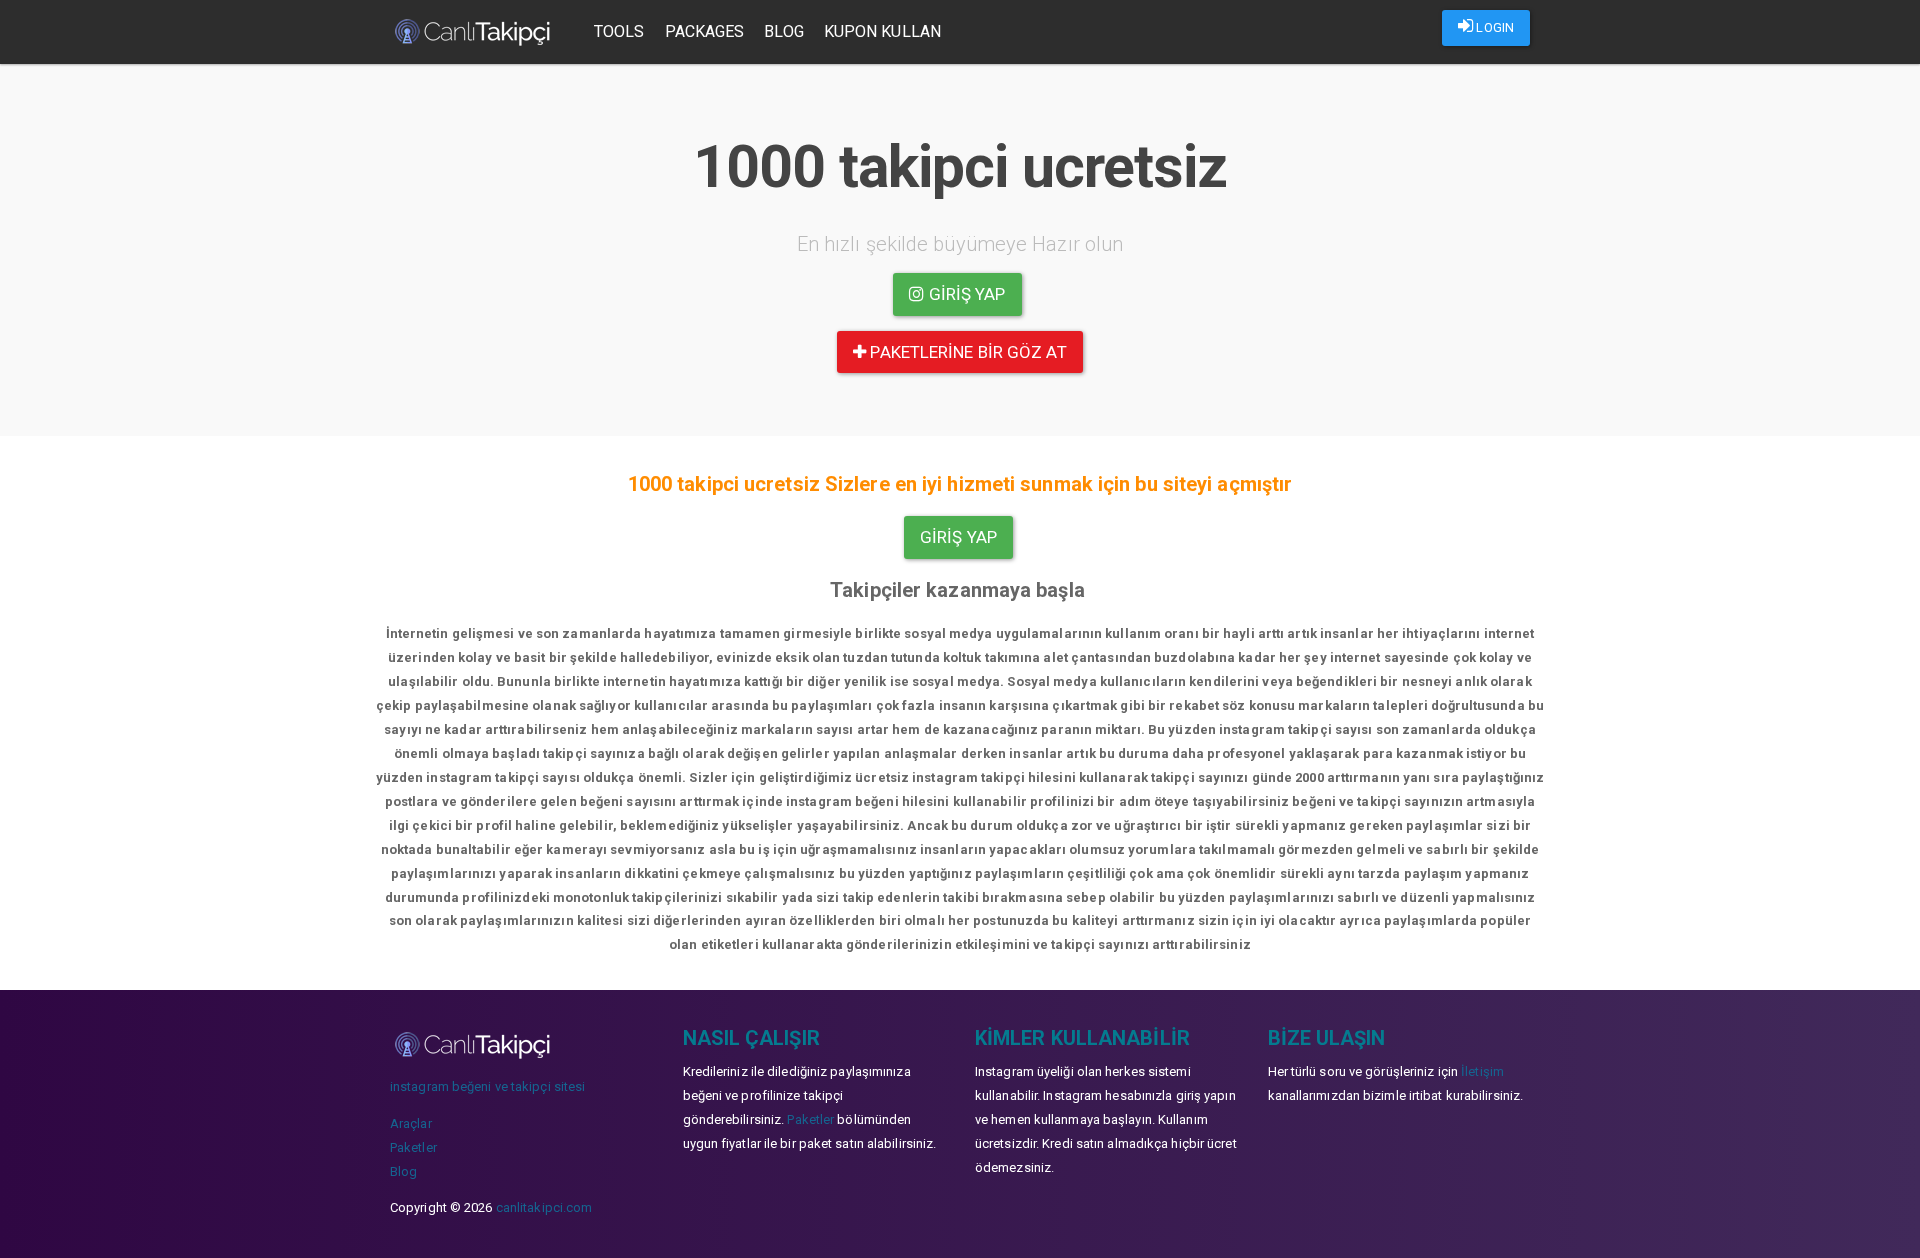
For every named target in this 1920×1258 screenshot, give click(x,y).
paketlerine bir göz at (966, 352)
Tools (619, 31)
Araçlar (411, 1123)
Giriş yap (965, 294)
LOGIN (1493, 27)
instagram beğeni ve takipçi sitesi (487, 1086)
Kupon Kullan (882, 31)
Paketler (413, 1147)
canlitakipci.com (544, 1207)
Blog (783, 31)
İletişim (1482, 1071)
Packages (705, 31)
